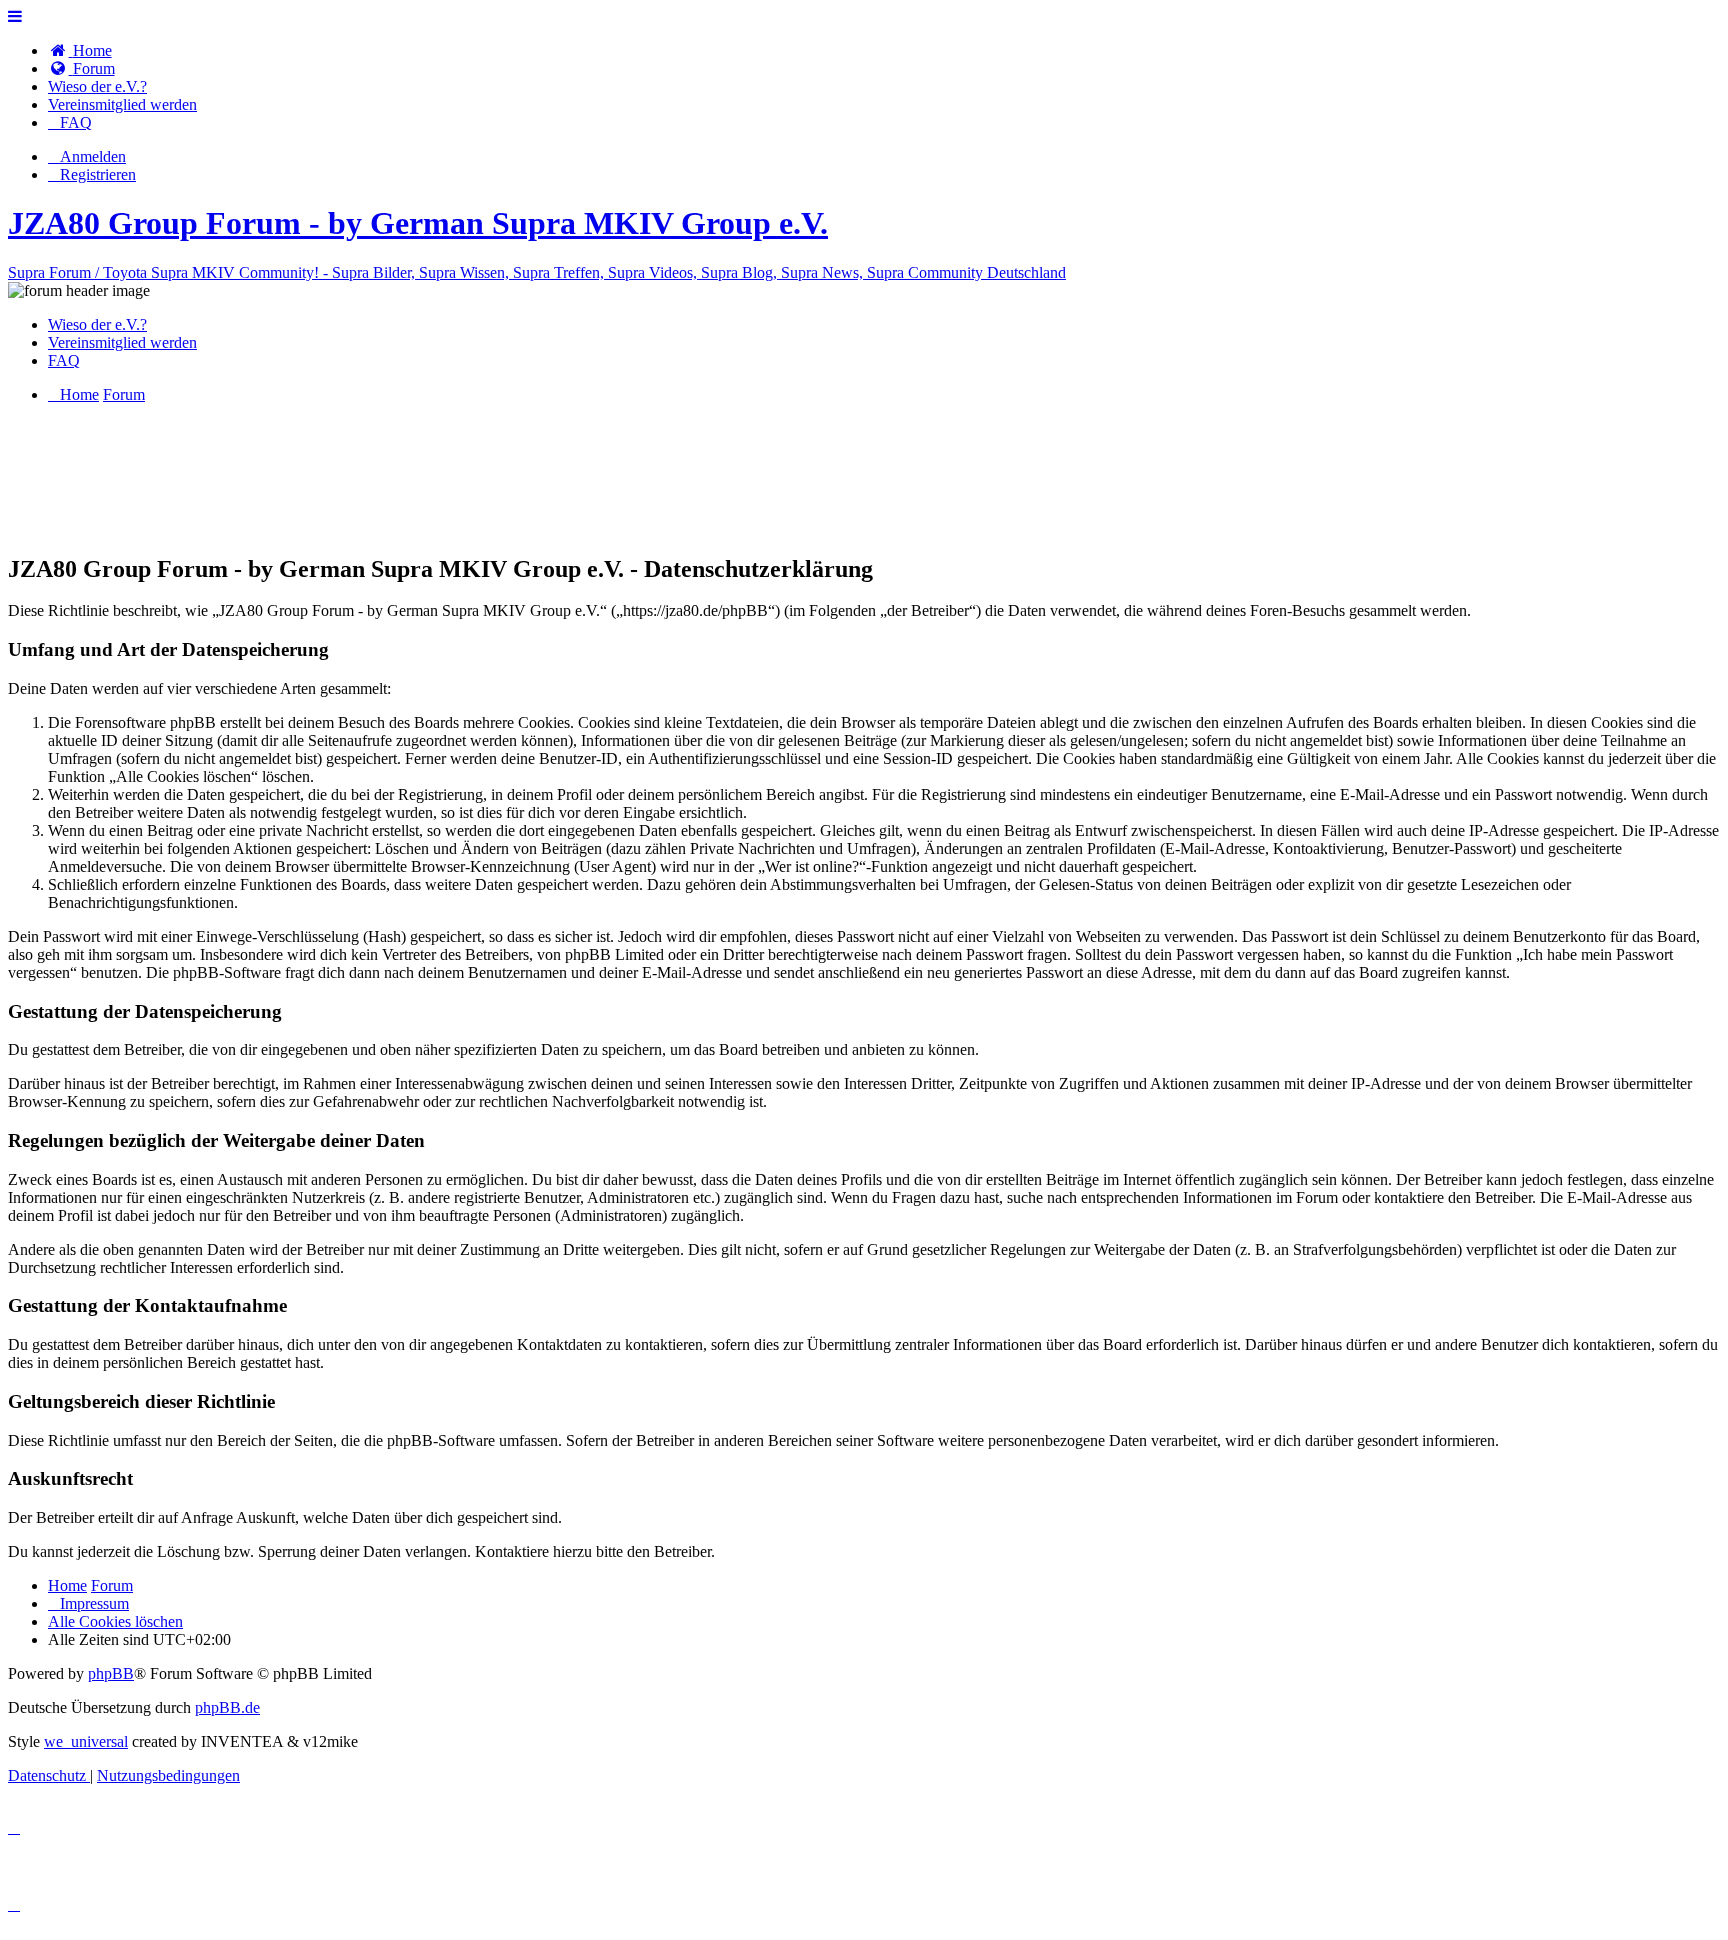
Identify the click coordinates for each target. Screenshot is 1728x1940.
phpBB (111, 1673)
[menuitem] (80, 50)
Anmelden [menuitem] (93, 156)
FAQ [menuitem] (64, 360)
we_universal (86, 1741)
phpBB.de (227, 1707)
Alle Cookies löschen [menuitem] (115, 1621)
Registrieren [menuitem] (98, 174)
